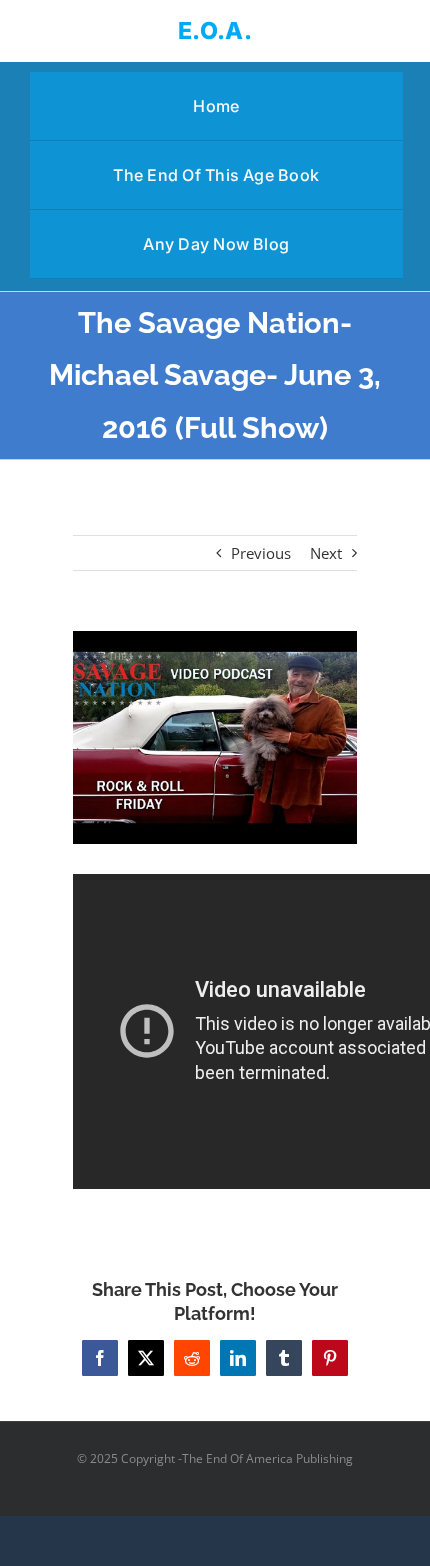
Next (326, 553)
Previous (261, 553)
